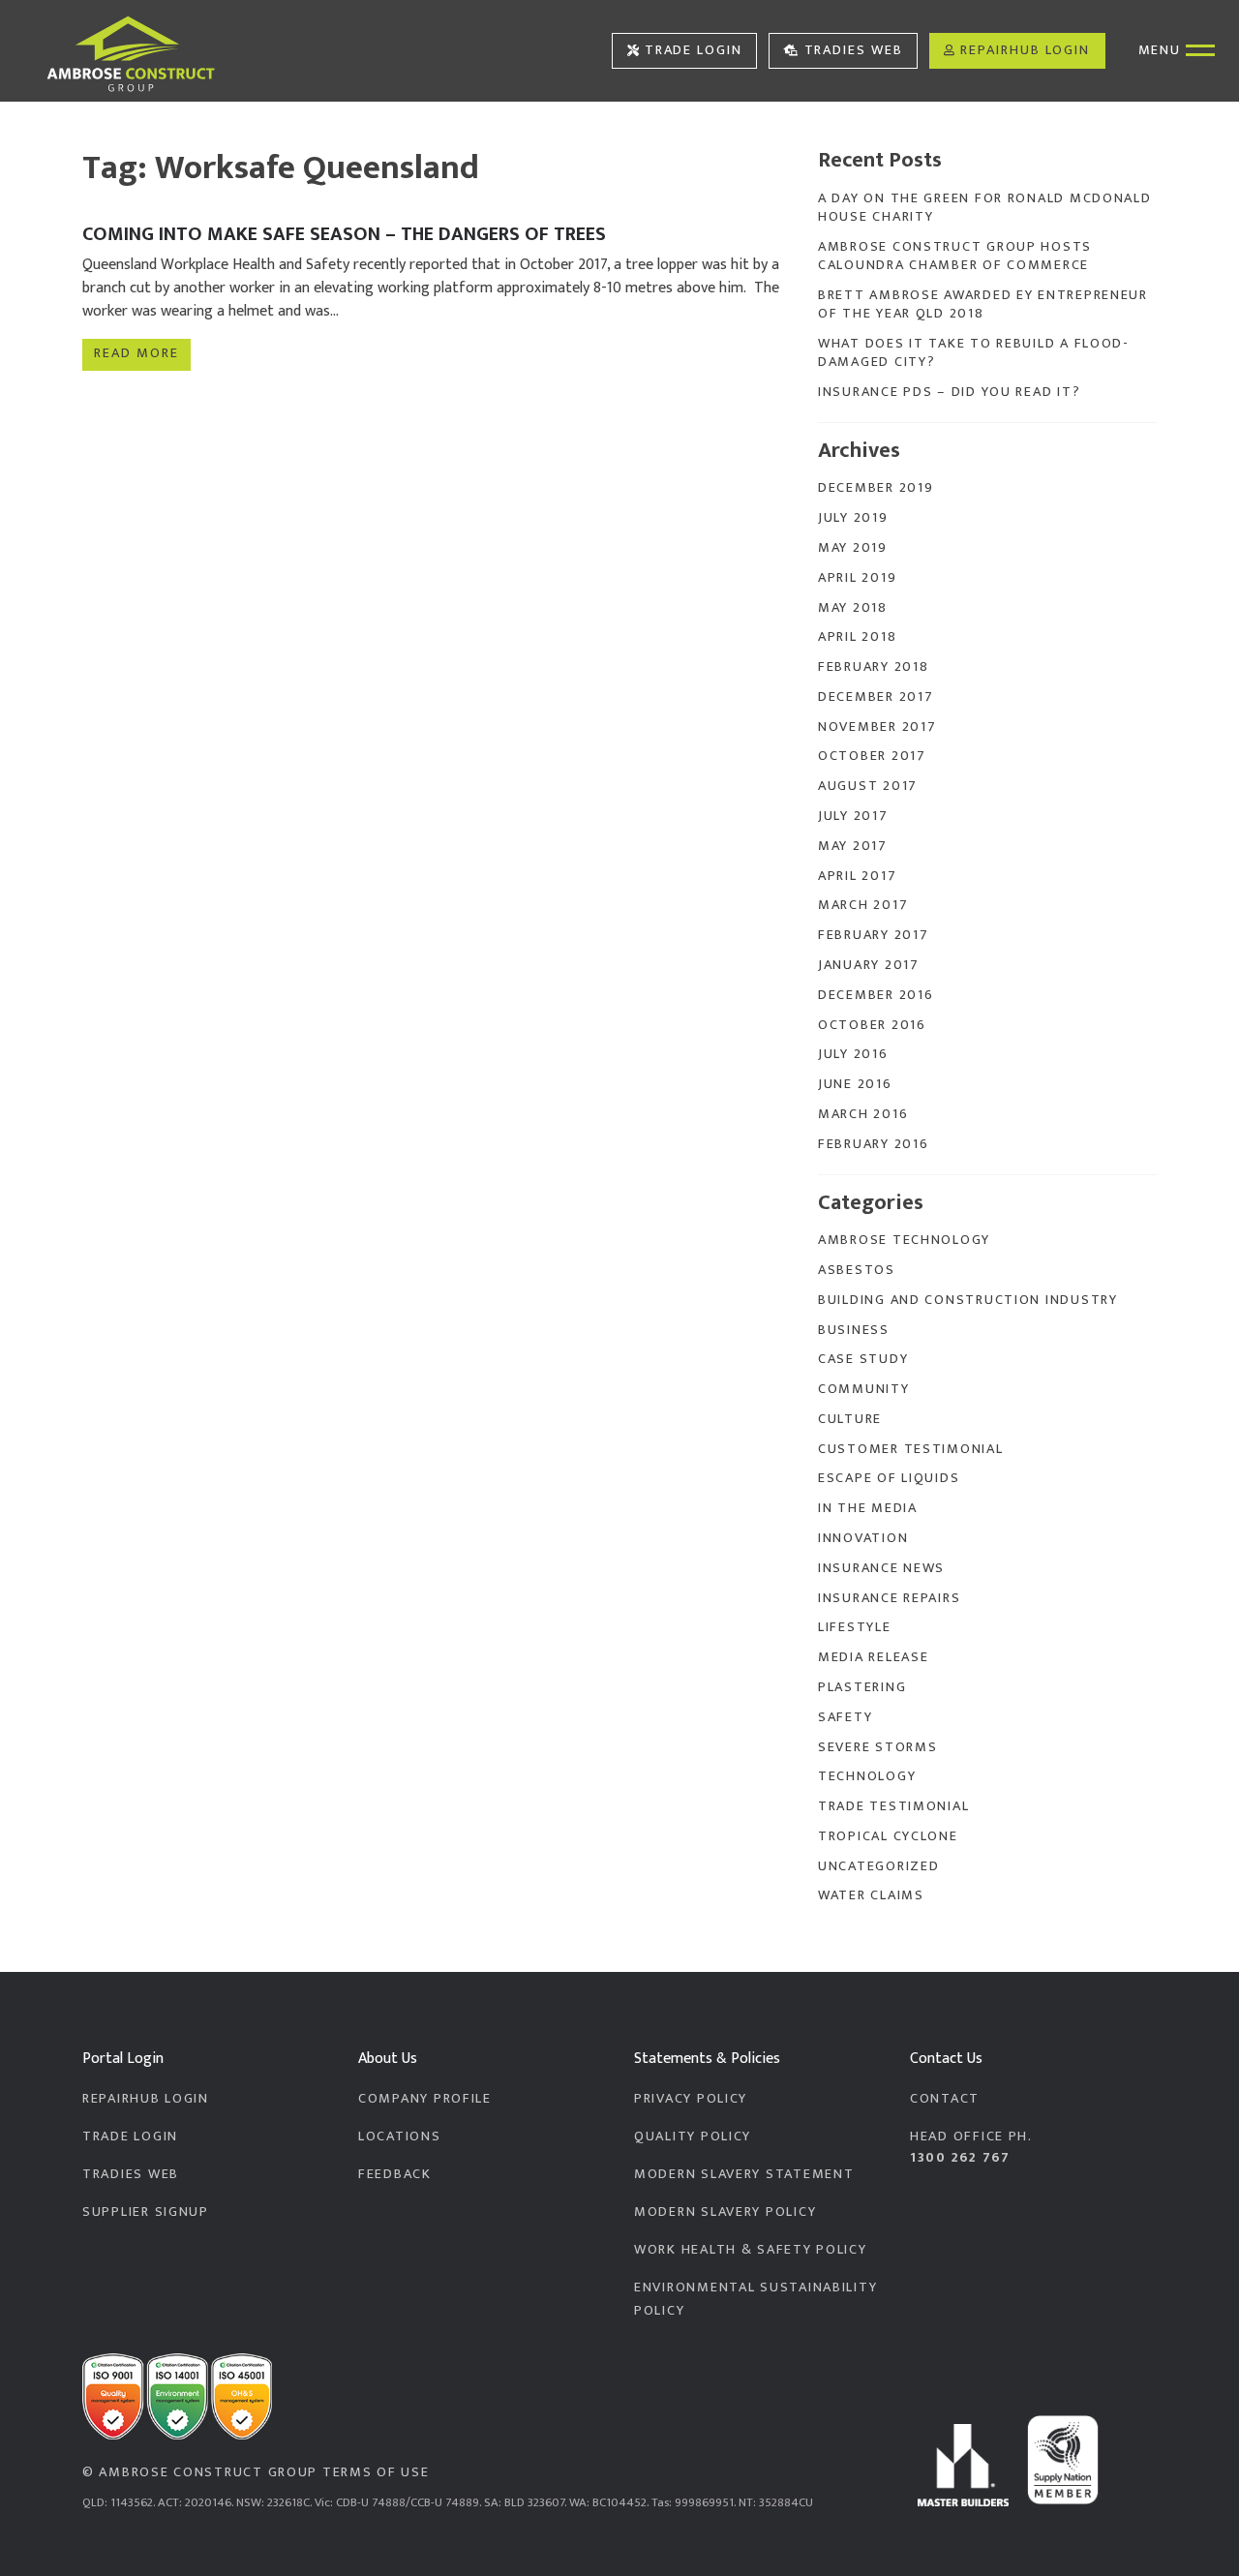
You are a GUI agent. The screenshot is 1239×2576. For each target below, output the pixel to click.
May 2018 (853, 608)
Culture (850, 1419)
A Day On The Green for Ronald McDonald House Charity (985, 208)
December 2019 (876, 488)
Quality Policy (693, 2137)
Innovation (863, 1538)
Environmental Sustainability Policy (755, 2299)
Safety (845, 1717)
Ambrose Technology (904, 1240)
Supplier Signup (146, 2212)
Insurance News (881, 1568)
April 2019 (857, 578)
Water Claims (871, 1895)
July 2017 (853, 816)
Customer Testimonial (911, 1449)
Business (854, 1330)
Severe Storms (877, 1747)
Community (864, 1389)
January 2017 (869, 965)
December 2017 (876, 697)
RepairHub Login (1025, 50)
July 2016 (853, 1054)
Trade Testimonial (893, 1806)
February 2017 (873, 935)
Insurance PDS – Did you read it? (949, 392)
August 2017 (868, 786)
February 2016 (873, 1144)
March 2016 (863, 1114)
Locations (400, 2137)
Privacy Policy (691, 2099)
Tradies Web (854, 50)
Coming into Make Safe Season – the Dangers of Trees (344, 234)
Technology (867, 1776)
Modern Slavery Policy (725, 2212)
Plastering (862, 1687)
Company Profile (425, 2099)
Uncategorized (878, 1866)
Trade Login (694, 50)
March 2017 (863, 905)
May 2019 (853, 548)
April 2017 (857, 876)
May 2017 (853, 846)
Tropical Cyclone (888, 1836)
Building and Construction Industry (968, 1300)
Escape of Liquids (889, 1478)
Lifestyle (855, 1627)
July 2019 (853, 518)
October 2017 (872, 756)
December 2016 (876, 995)
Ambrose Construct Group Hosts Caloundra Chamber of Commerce (955, 256)
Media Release (873, 1657)
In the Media (868, 1508)
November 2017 (877, 727)
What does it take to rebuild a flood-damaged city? (974, 353)
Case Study (863, 1359)
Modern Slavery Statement (744, 2174)
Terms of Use (376, 2472)
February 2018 (873, 667)
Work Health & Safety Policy (751, 2250)
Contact (945, 2099)
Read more (136, 353)
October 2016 (872, 1025)
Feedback (395, 2174)
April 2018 (857, 637)
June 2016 (855, 1084)
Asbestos (857, 1270)
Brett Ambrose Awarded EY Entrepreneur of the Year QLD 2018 (983, 304)
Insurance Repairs (889, 1598)
